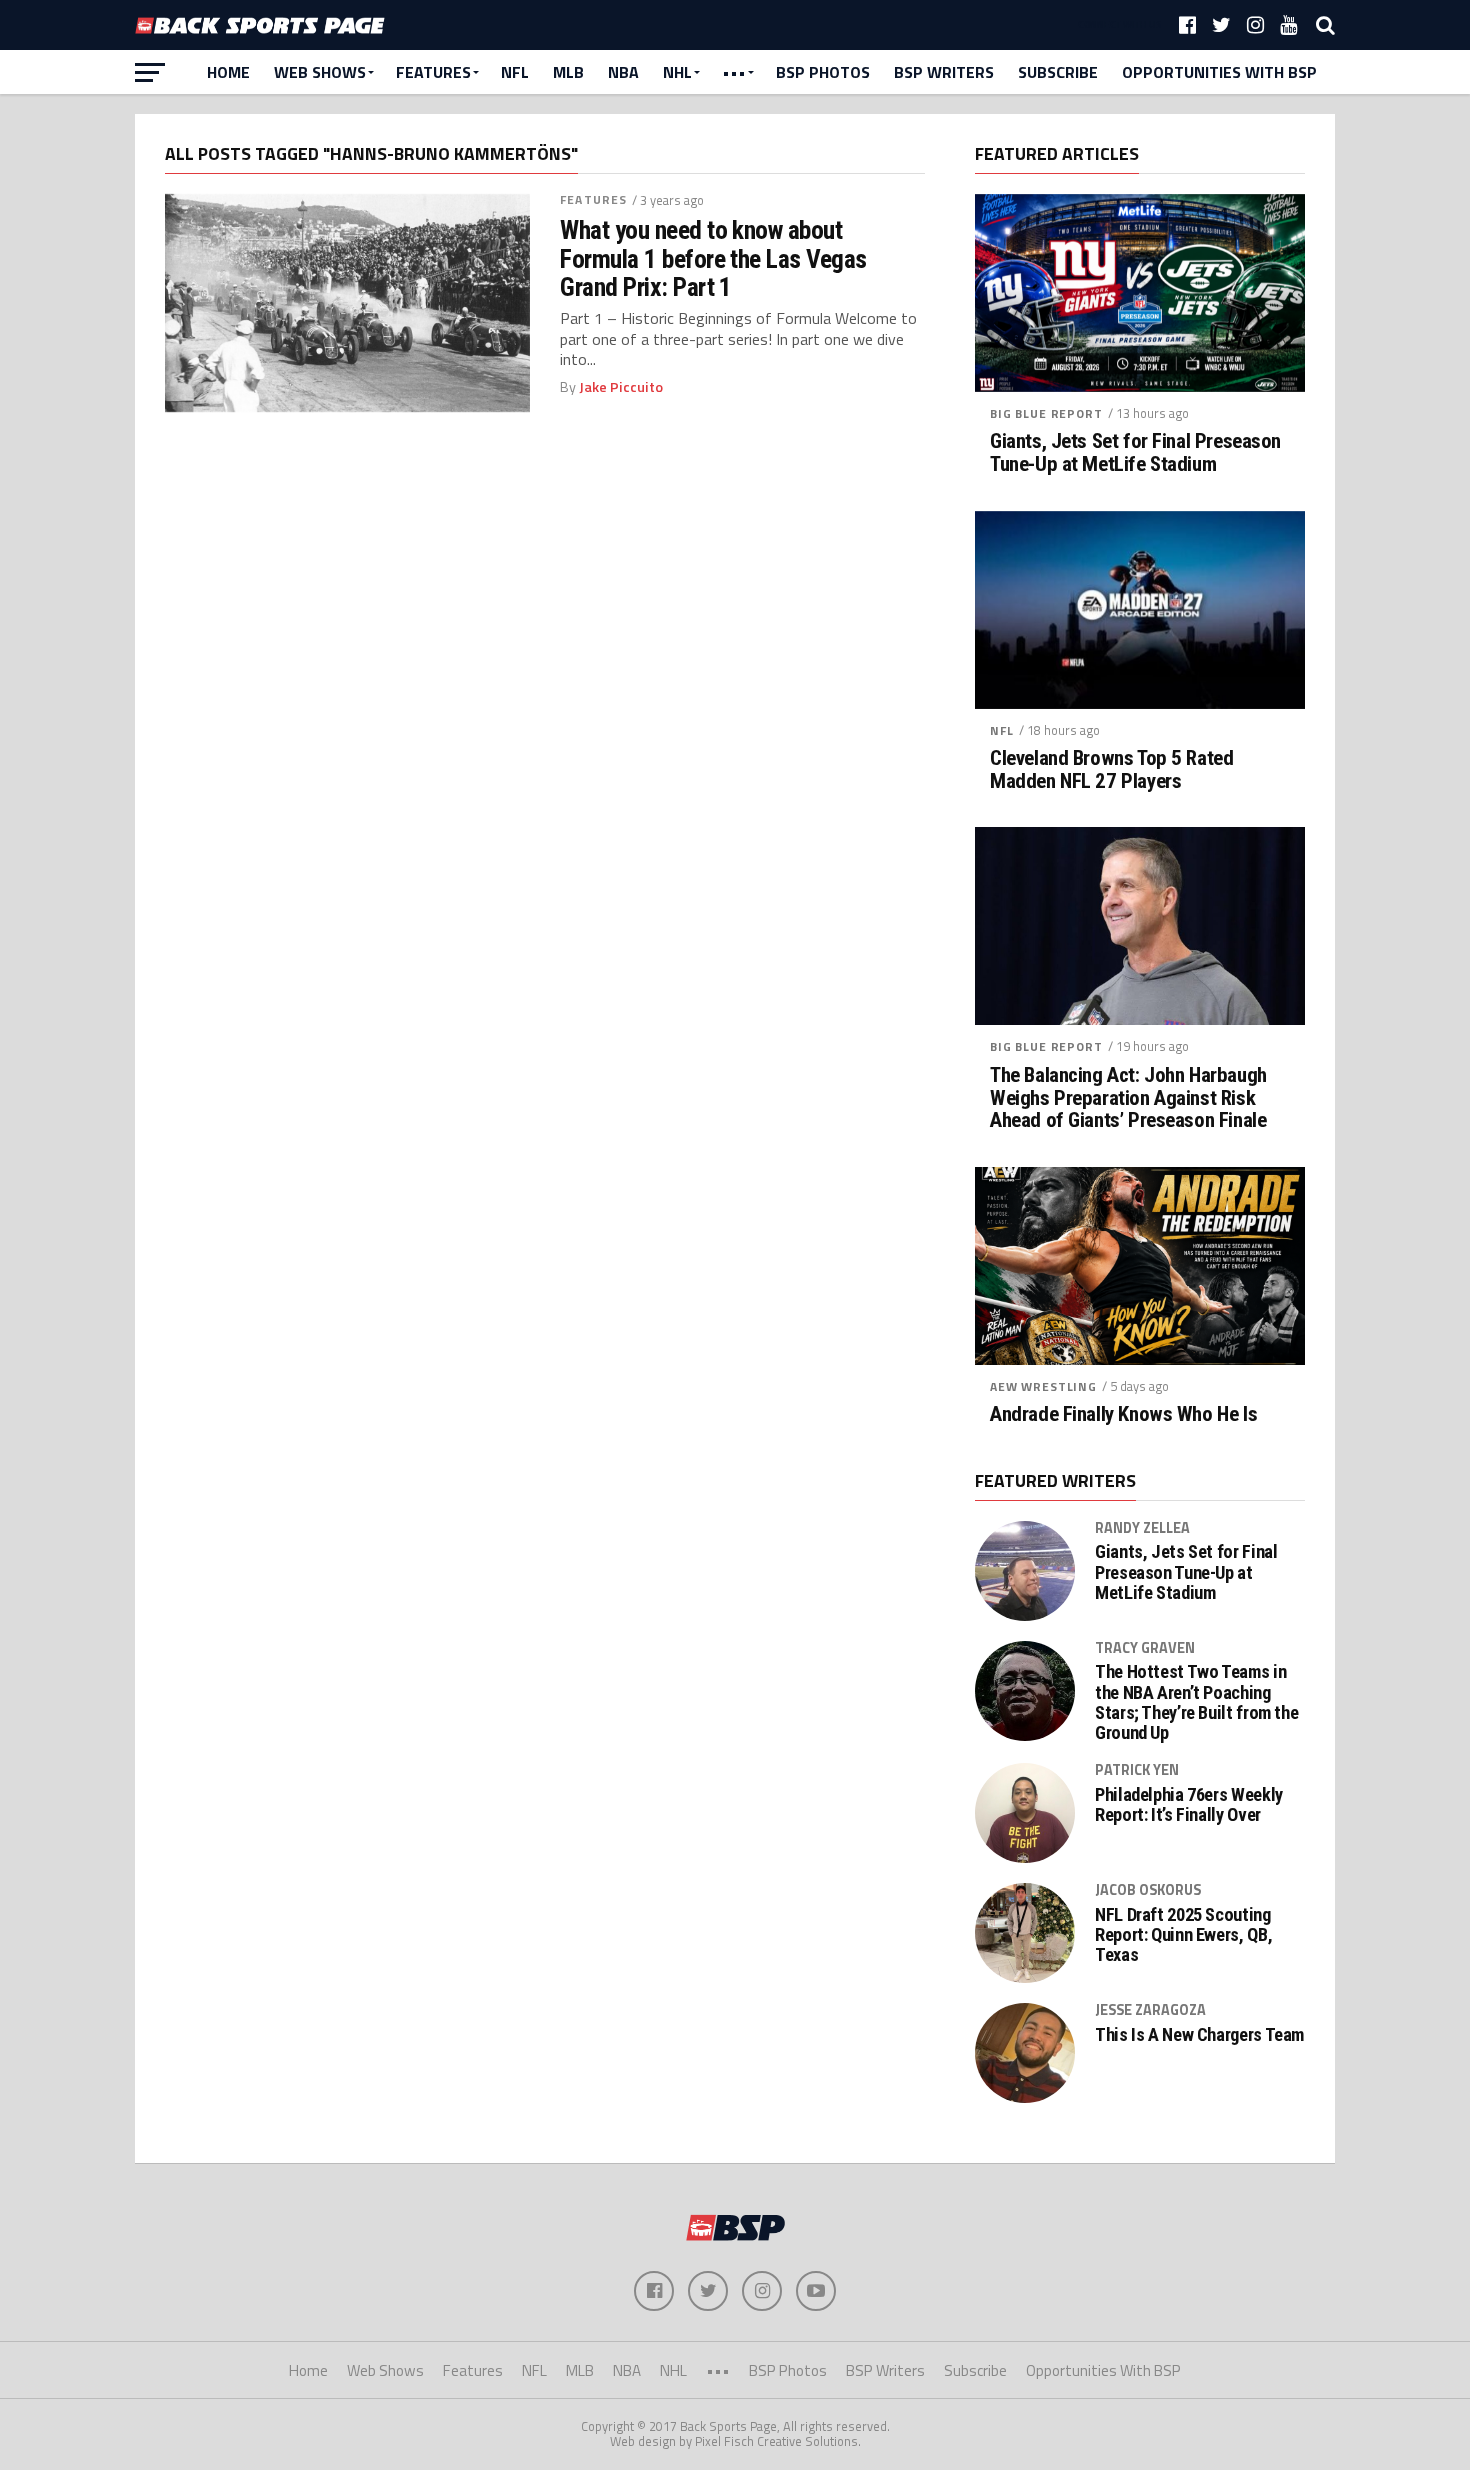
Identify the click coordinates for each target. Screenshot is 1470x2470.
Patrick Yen (1137, 1770)
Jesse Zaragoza (1150, 2010)
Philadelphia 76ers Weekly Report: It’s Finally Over (1189, 1805)
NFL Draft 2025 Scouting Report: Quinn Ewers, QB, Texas (1183, 1935)
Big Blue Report (1046, 413)
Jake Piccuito (621, 387)
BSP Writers (944, 72)
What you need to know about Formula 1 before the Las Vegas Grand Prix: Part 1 (713, 258)
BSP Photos (823, 72)
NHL (677, 72)
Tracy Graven (1145, 1648)
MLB (568, 72)
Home (228, 72)
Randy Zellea (1142, 1528)
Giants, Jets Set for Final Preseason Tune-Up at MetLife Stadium (1135, 453)
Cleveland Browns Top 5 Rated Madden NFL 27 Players (1111, 770)
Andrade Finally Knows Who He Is (1123, 1414)
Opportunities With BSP (1219, 72)
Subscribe (1058, 72)
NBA (623, 72)
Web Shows (320, 72)
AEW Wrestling (1043, 1386)
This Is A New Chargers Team (1199, 2035)
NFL (515, 72)
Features (433, 72)
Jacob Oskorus (1148, 1890)
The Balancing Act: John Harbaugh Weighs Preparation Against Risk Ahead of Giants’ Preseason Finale (1128, 1098)
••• (734, 72)
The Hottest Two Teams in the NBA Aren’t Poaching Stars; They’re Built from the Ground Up (1196, 1702)
